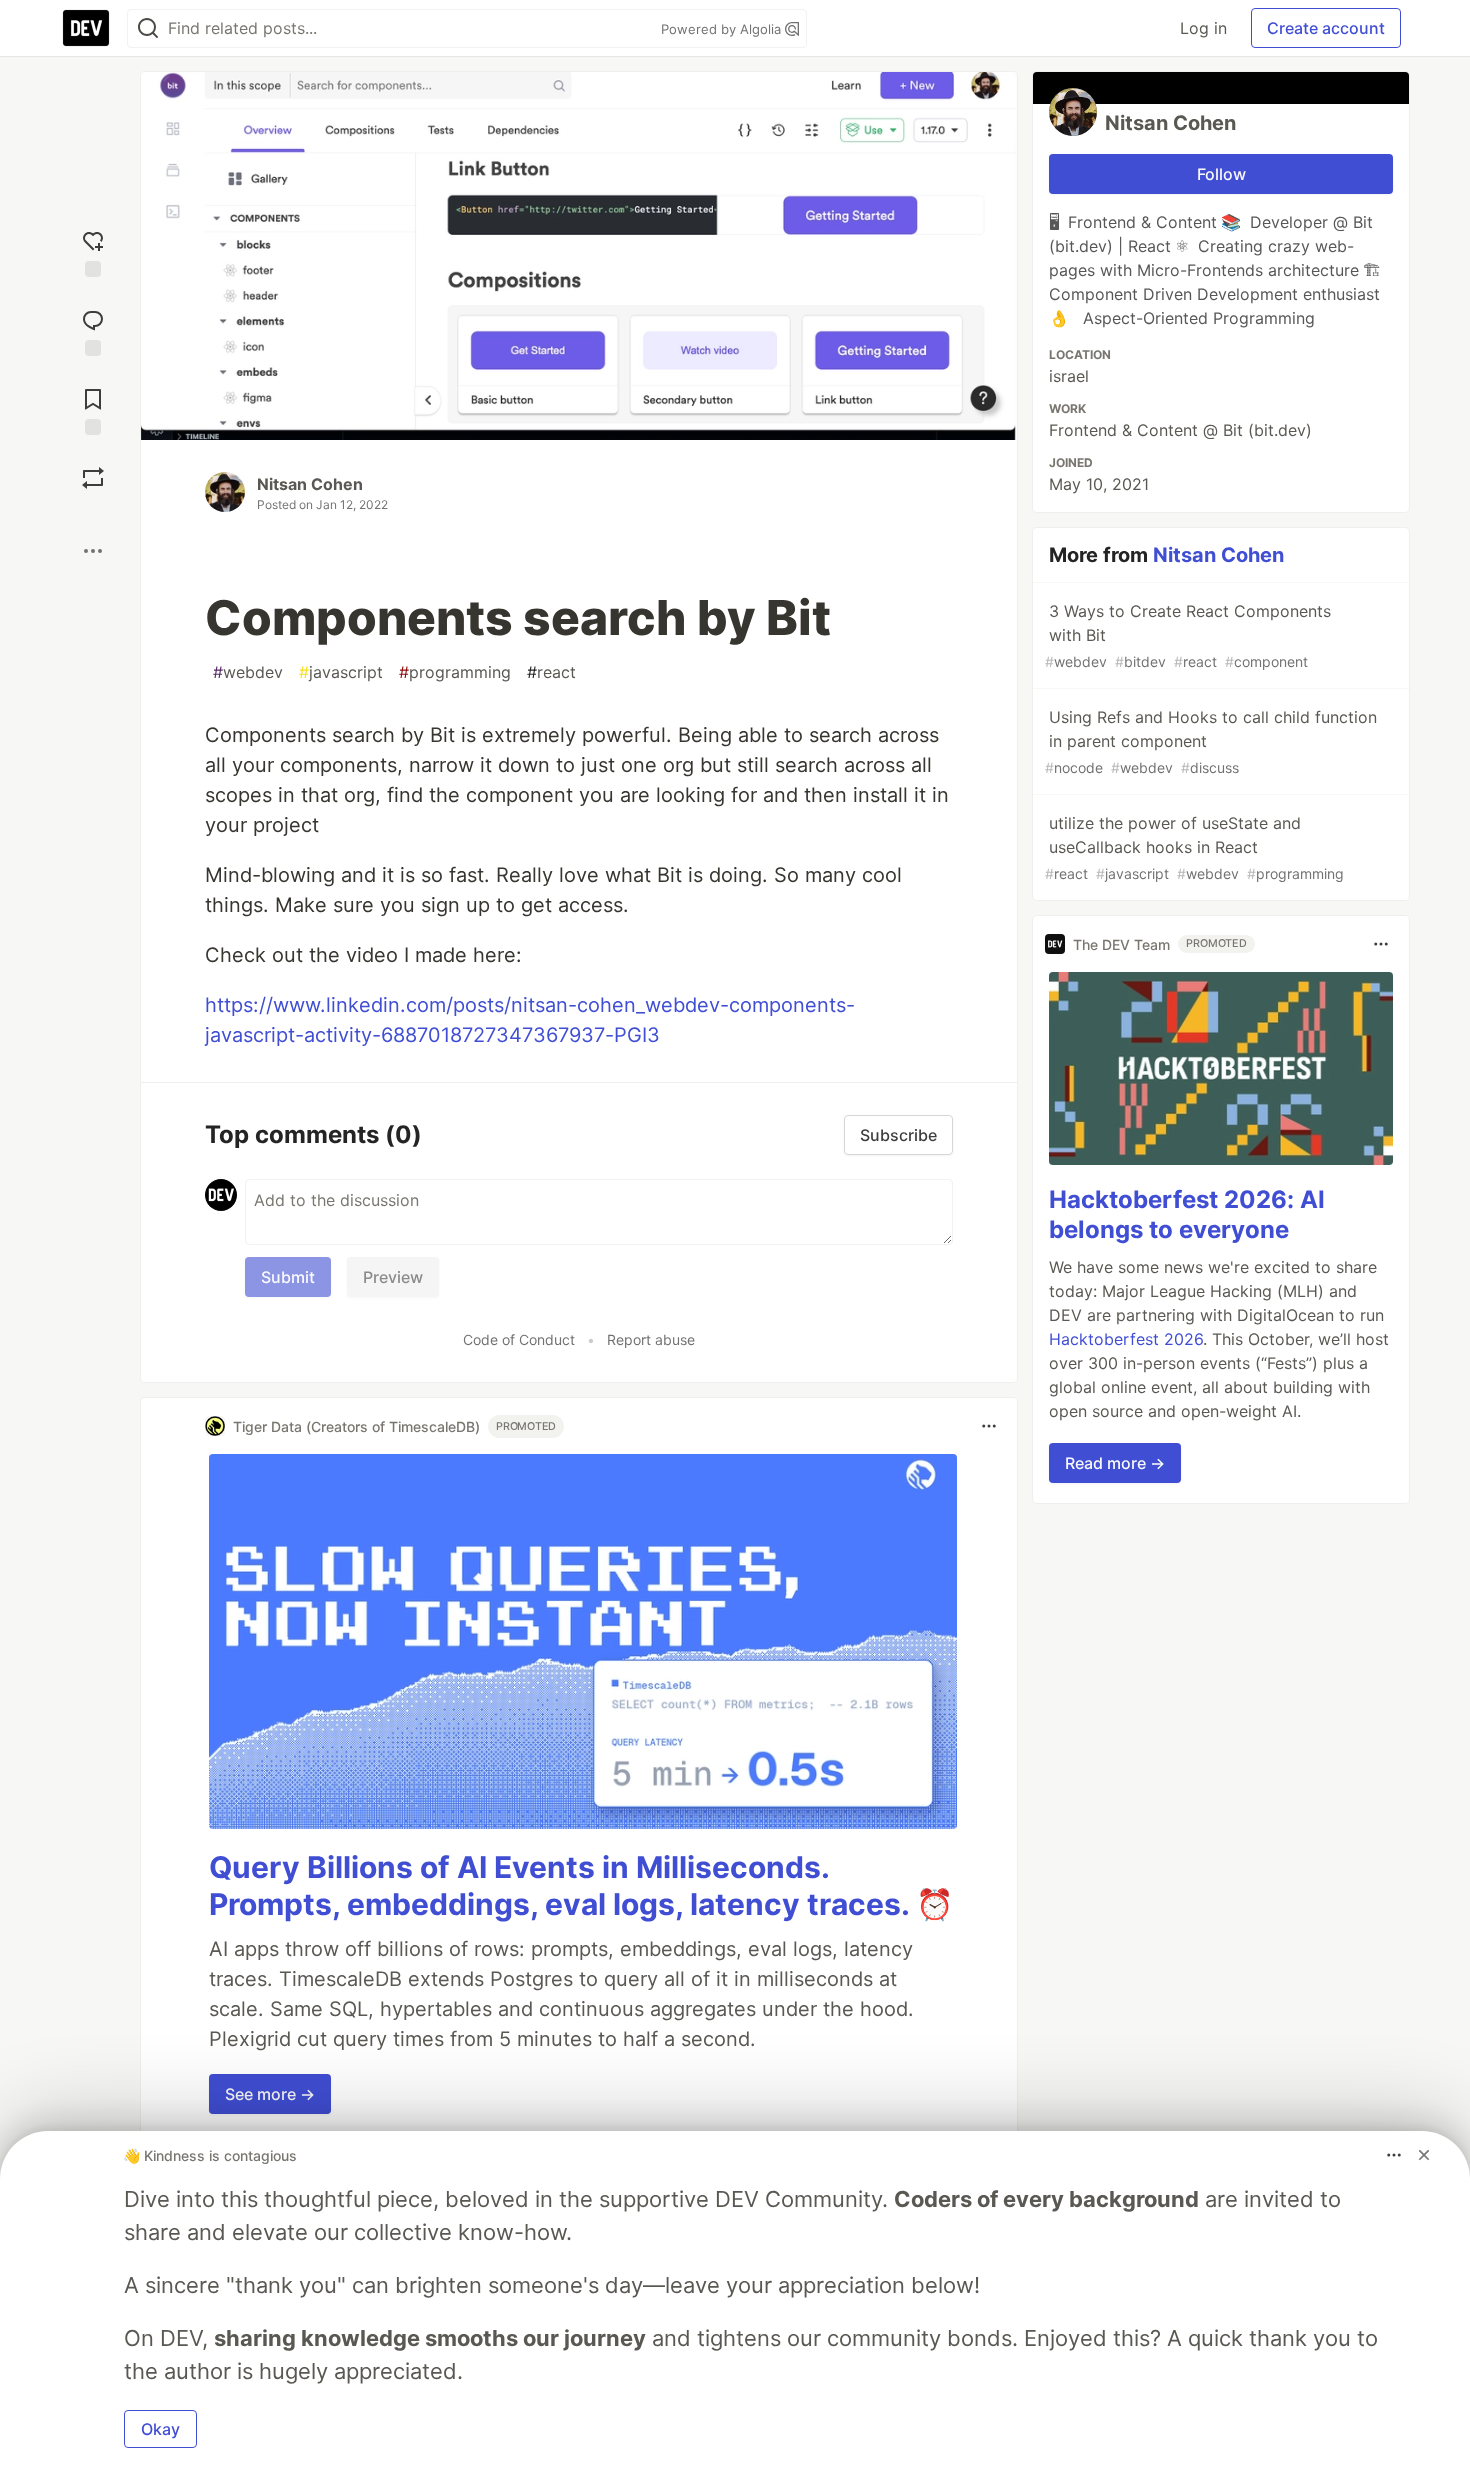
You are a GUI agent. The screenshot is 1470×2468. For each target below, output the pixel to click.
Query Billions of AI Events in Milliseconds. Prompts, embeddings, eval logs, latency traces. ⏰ (581, 1886)
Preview (393, 1277)
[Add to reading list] (93, 409)
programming (455, 672)
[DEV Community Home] (86, 28)
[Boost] (93, 478)
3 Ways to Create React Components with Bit (1188, 635)
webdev (248, 672)
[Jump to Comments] (93, 330)
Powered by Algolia (723, 29)
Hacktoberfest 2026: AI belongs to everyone (1187, 1214)
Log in (1203, 28)
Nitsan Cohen (310, 484)
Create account (1326, 28)
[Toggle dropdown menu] (989, 1426)
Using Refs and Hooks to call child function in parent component (1211, 741)
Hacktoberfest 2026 (1126, 1339)
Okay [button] (160, 2429)
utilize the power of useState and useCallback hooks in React (1194, 847)
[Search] (148, 28)
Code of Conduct (519, 1339)
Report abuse (651, 1339)
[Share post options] (93, 551)
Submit (288, 1277)
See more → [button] (270, 2094)
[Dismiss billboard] (1424, 2155)
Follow (1221, 174)
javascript (341, 672)
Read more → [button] (1115, 1463)
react (551, 672)
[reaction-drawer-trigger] (93, 251)
